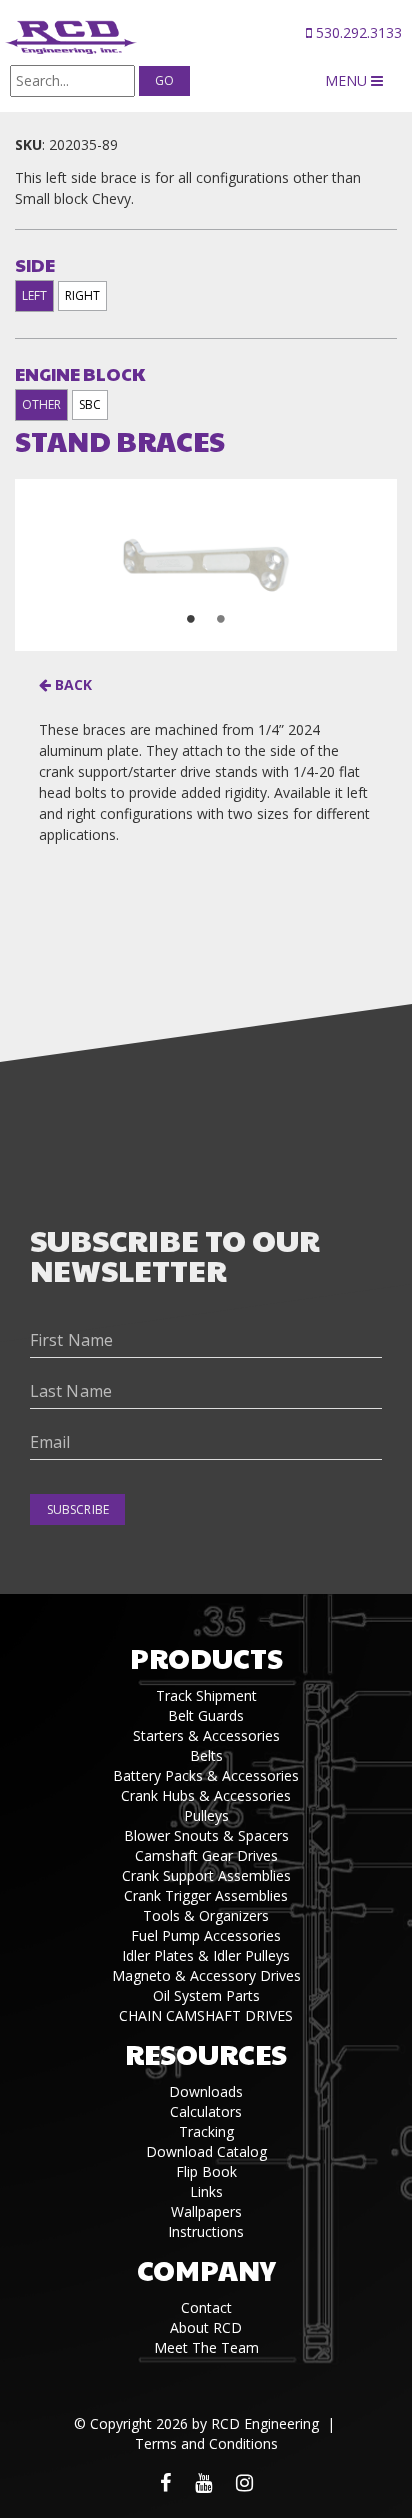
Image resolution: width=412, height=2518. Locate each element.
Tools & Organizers (206, 1915)
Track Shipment (206, 1695)
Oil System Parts (206, 1995)
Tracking (206, 2131)
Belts (206, 1755)
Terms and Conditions (206, 2443)
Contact (206, 2307)
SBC (90, 404)
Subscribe (78, 1509)
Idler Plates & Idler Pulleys (206, 1955)
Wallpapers (206, 2211)
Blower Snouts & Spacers (206, 1835)
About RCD (206, 2327)
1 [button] (191, 619)
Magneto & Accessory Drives (206, 1975)
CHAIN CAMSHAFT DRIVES (206, 2015)
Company (206, 2269)
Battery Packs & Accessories (206, 1775)
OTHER (41, 404)
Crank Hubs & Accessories (206, 1795)
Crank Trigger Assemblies (206, 1895)
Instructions (206, 2231)
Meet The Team (206, 2347)
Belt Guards (206, 1715)
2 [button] (221, 619)
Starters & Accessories (206, 1735)
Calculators (206, 2111)
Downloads (206, 2091)
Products (206, 1657)
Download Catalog (206, 2151)
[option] (206, 565)
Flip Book (206, 2171)
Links (206, 2191)
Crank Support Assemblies (206, 1875)
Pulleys (206, 1815)
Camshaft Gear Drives (206, 1855)
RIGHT (82, 295)
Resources (206, 2053)
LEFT (34, 295)
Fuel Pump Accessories (206, 1935)
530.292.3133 (357, 32)
